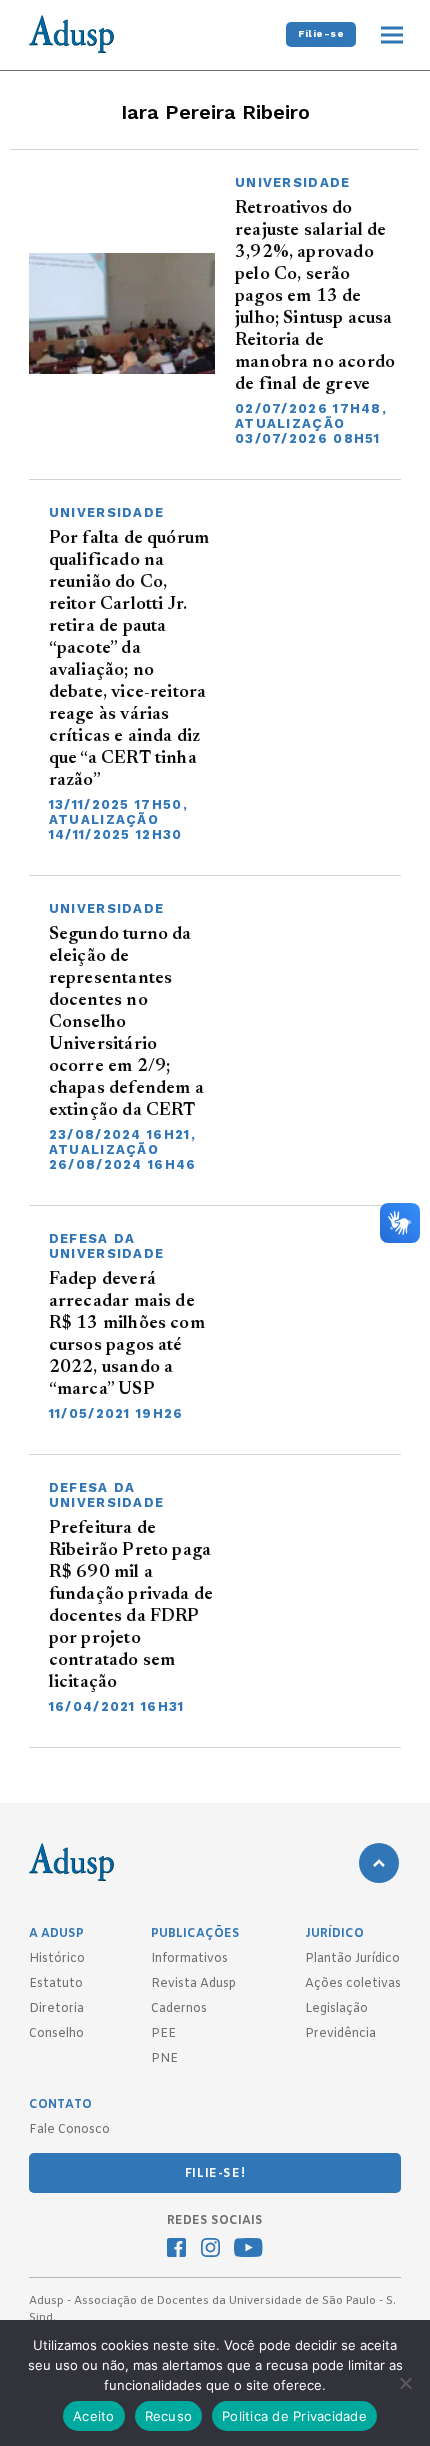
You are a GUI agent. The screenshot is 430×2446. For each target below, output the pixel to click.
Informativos (189, 1959)
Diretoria (56, 2009)
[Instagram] (210, 2250)
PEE (163, 2034)
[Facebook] (176, 2250)
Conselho (56, 2034)
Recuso (169, 2416)
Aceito (94, 2416)
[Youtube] (248, 2250)
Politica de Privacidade (294, 2416)
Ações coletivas (353, 1984)
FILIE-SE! (215, 2174)
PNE (164, 2059)
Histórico (57, 1959)
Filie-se (321, 33)
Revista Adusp (193, 1984)
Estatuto (56, 1984)
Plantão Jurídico (352, 1959)
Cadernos (179, 2009)
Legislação (336, 2009)
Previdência (340, 2034)
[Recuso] (405, 2383)
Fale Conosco (69, 2130)
